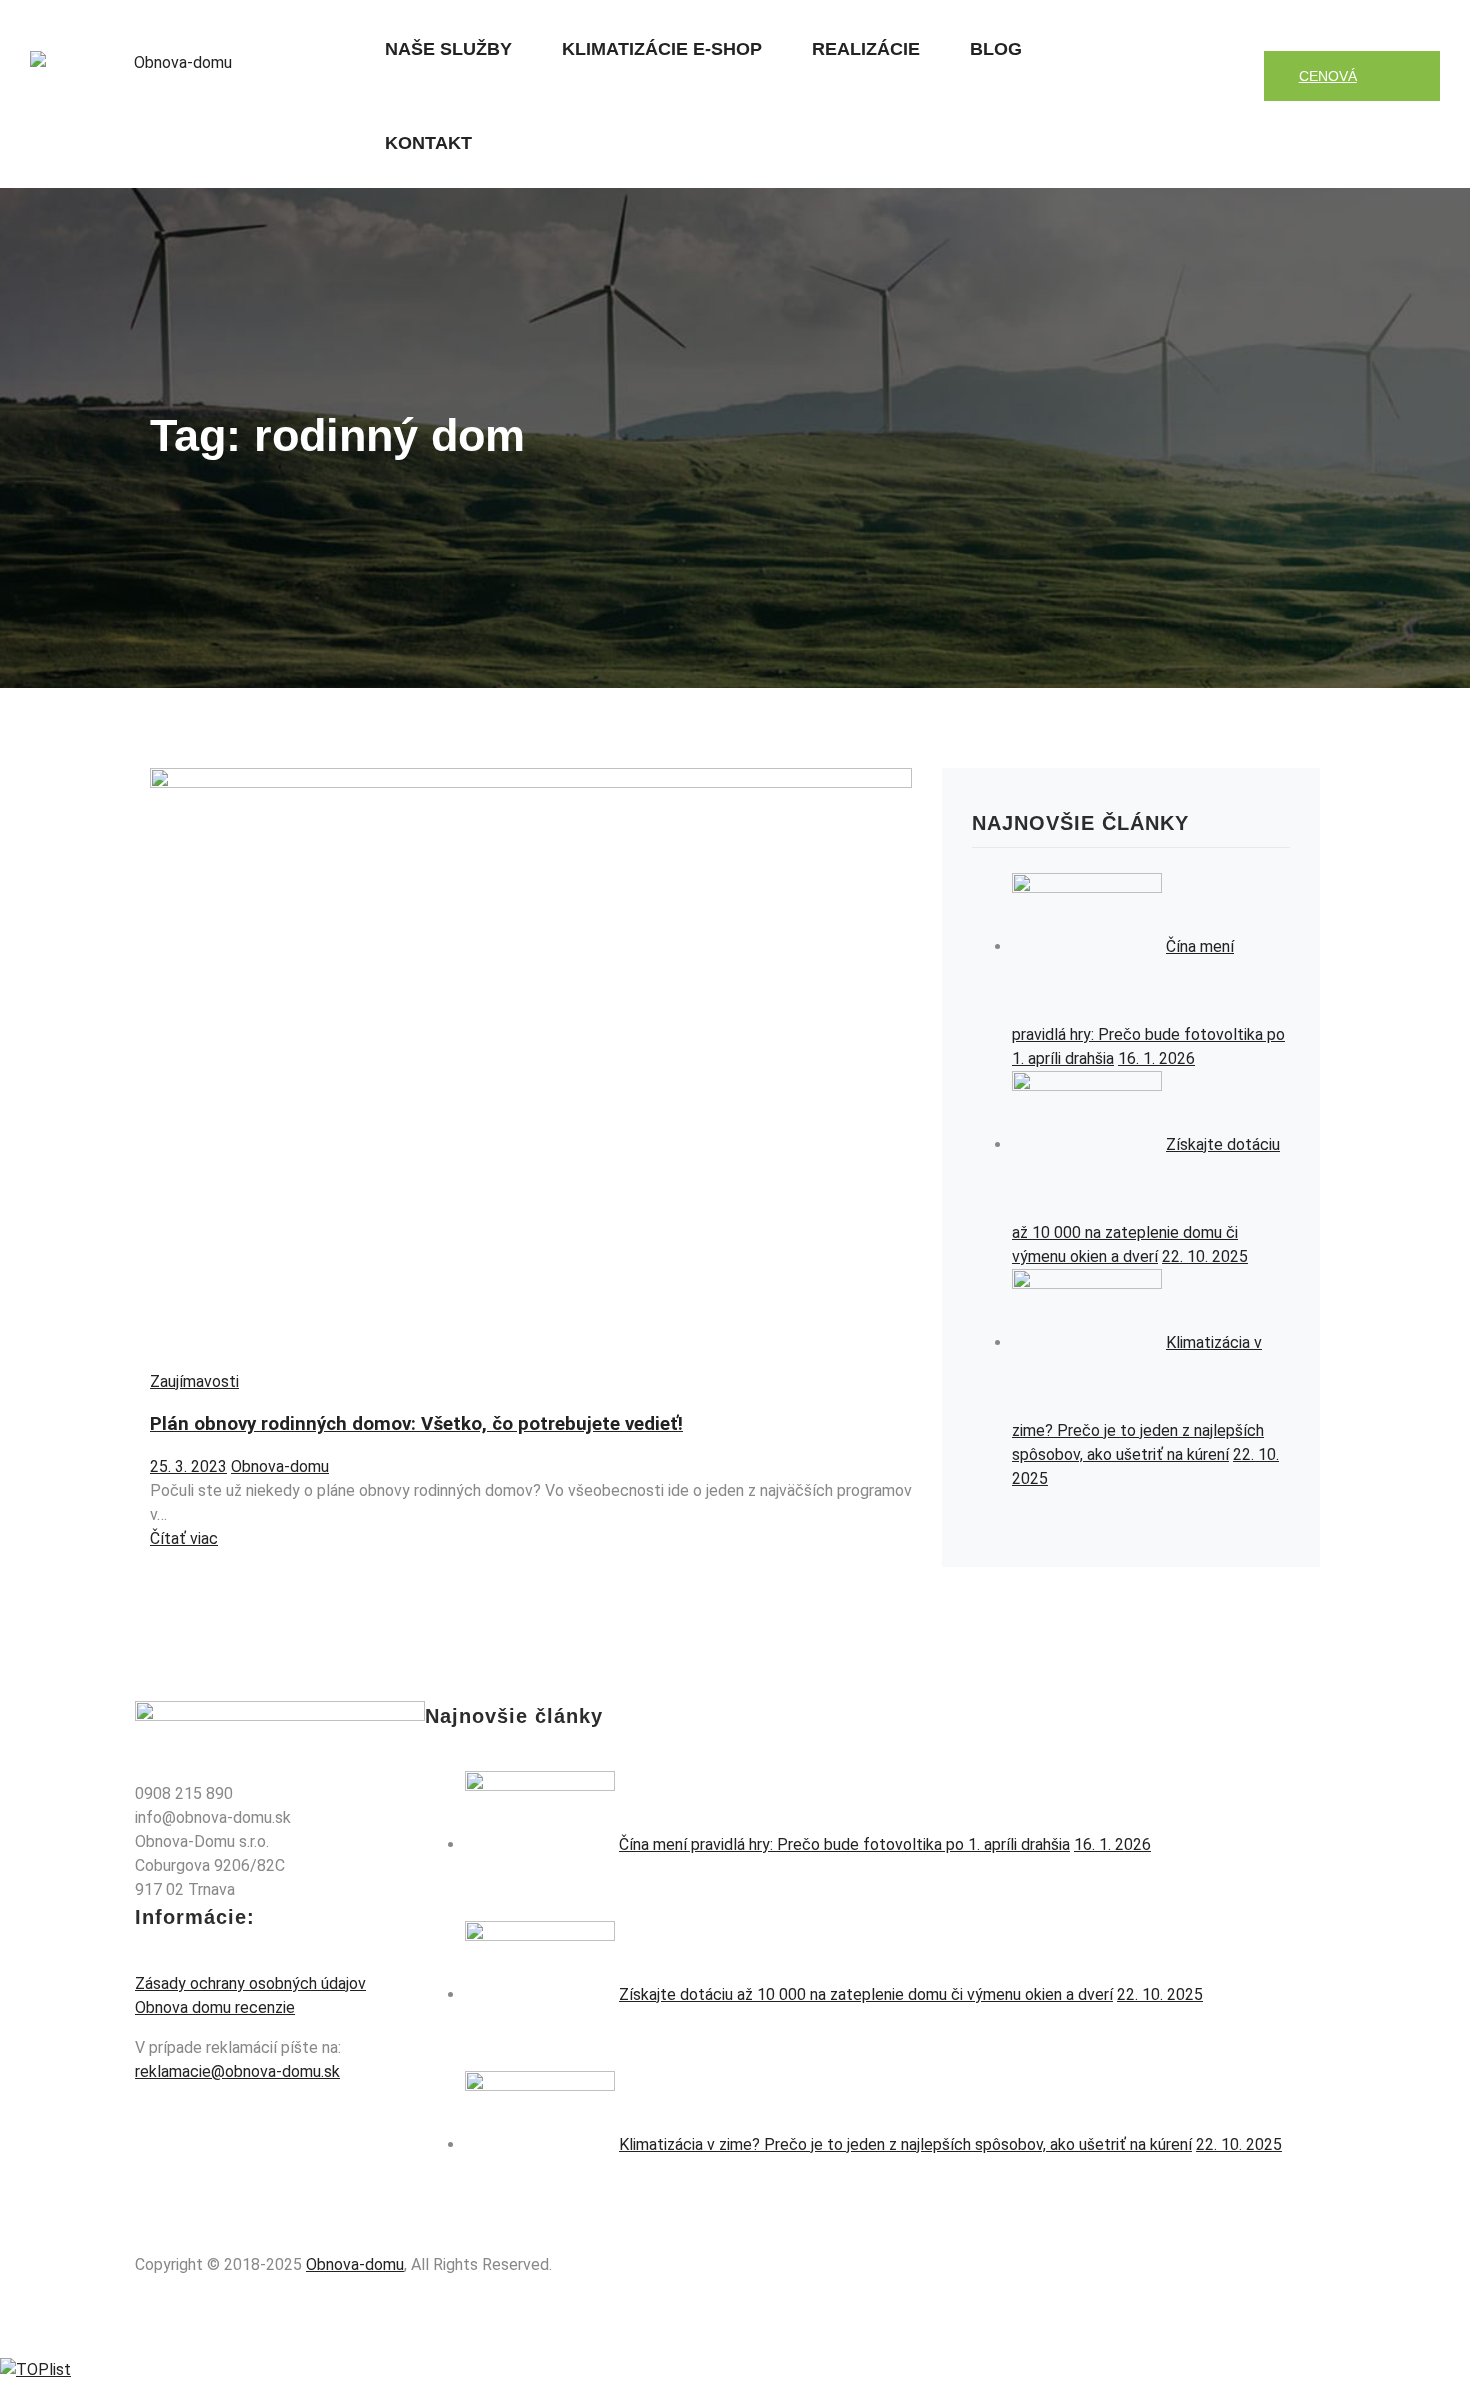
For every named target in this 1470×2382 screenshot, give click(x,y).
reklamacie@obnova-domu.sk (237, 2071)
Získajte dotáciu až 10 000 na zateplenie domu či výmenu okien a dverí (866, 1994)
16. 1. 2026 (1156, 1058)
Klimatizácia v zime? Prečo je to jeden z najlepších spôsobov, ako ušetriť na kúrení (905, 2144)
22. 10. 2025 (1205, 1256)
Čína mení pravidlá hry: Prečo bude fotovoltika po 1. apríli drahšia (844, 1844)
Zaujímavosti (194, 1381)
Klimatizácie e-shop (662, 49)
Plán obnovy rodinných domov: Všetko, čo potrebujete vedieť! (416, 1424)
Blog (996, 49)
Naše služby (448, 49)
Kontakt (428, 143)
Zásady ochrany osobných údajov (250, 1983)
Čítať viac (184, 1538)
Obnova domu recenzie (215, 2007)
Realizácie (866, 49)
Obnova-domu (280, 1466)
